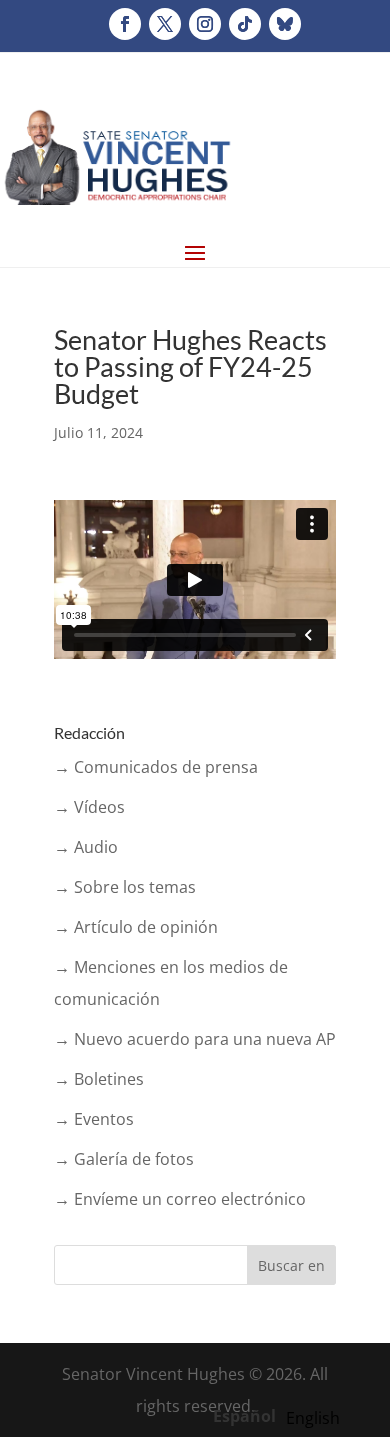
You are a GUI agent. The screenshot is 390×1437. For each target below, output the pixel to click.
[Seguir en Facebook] (125, 24)
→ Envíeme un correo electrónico (180, 1199)
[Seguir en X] (165, 24)
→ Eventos (94, 1119)
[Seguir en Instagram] (205, 24)
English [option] (313, 1418)
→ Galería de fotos (124, 1159)
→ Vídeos (89, 807)
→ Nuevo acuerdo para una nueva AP (195, 1039)
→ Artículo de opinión (136, 927)
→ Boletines (99, 1079)
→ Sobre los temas (125, 887)
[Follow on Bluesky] (285, 24)
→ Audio (86, 847)
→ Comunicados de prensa (156, 767)
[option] (313, 1418)
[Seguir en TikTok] (245, 24)
